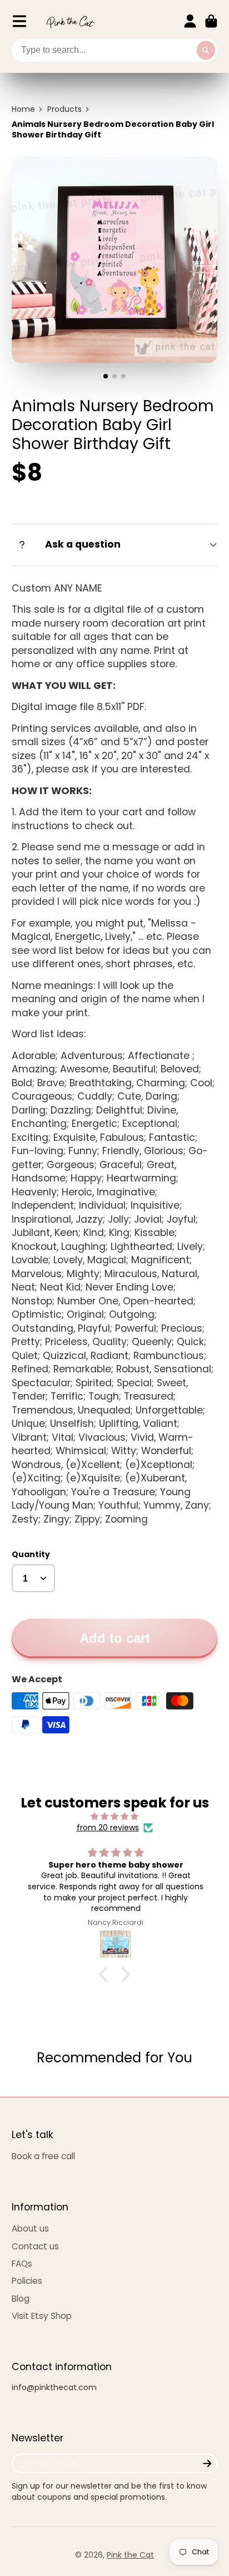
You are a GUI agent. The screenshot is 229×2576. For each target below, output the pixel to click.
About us (30, 2228)
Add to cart (115, 1638)
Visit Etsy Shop (42, 2316)
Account (190, 21)
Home (23, 109)
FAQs (22, 2264)
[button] (106, 1974)
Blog (21, 2299)
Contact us (35, 2246)
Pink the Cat (130, 2555)
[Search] (206, 51)
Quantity (31, 1555)
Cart (211, 21)
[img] (115, 1817)
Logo (71, 21)
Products (64, 109)
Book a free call (43, 2156)
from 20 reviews (108, 1828)
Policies (27, 2281)
